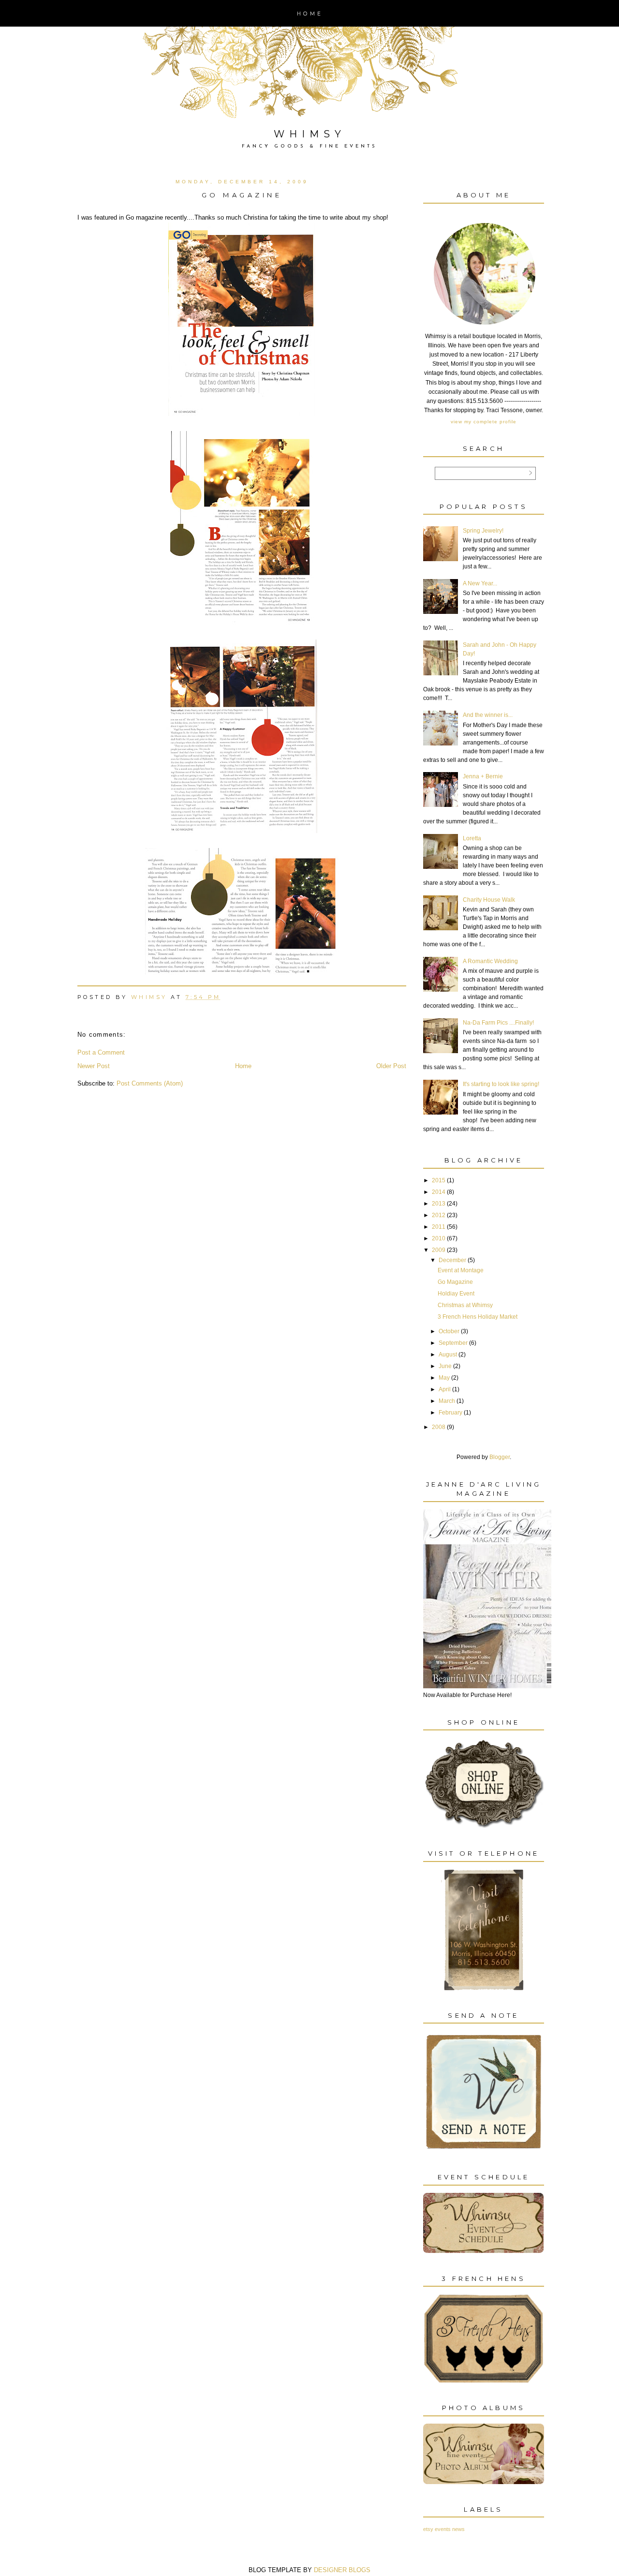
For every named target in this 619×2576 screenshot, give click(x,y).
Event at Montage (461, 1270)
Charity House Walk (489, 900)
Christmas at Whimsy (465, 1305)
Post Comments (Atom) (150, 1083)
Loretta (472, 838)
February (450, 1413)
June (445, 1366)
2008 (439, 1427)
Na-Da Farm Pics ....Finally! (498, 1023)
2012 (439, 1215)
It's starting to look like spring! (501, 1084)
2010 (439, 1238)
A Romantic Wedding (490, 961)
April (445, 1389)
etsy (428, 2529)
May (444, 1378)
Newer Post (94, 1066)
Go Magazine (455, 1282)
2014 (439, 1192)
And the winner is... (488, 715)
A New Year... (480, 583)
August (448, 1355)
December (452, 1260)
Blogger (500, 1457)
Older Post (391, 1066)
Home (310, 14)
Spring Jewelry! (483, 531)
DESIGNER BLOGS (342, 2570)
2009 (439, 1250)
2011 (439, 1227)
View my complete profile (484, 422)
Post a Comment (101, 1052)
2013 (439, 1204)
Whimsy (310, 134)
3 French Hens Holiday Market (478, 1317)
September (453, 1343)
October (449, 1331)
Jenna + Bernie (483, 776)
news (458, 2529)
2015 (439, 1180)
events (443, 2529)
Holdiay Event (456, 1294)
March (447, 1401)
